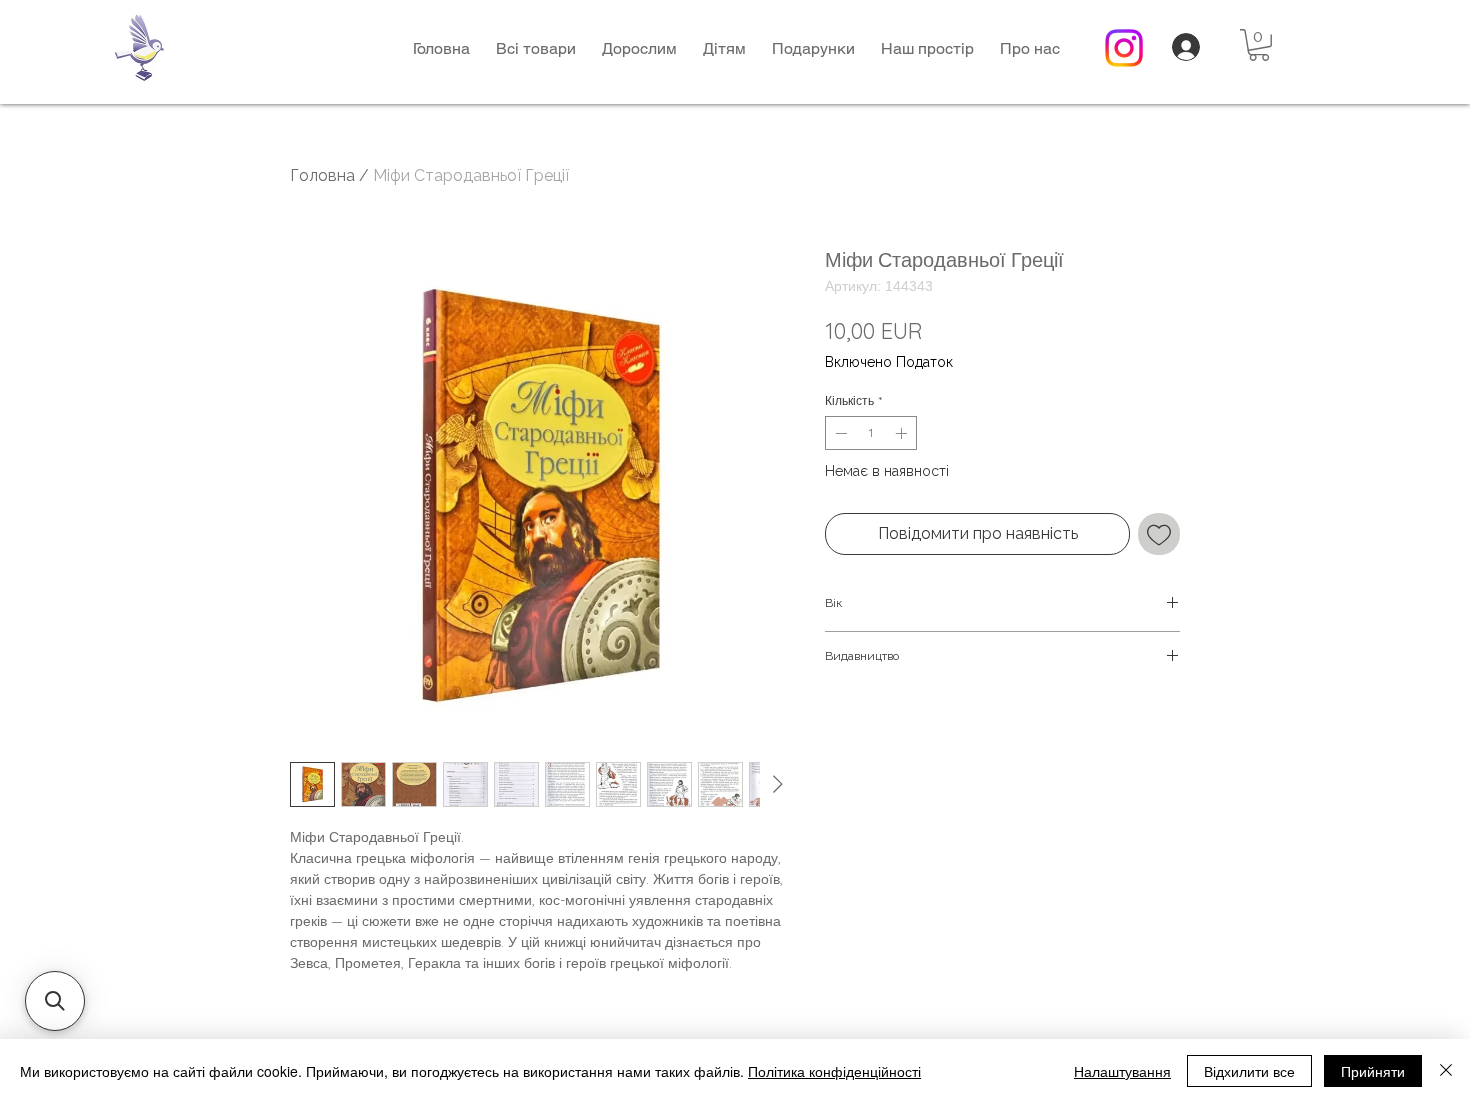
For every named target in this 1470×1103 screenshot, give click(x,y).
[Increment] (903, 433)
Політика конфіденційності (834, 1071)
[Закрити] (1446, 1071)
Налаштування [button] (1122, 1071)
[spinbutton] (871, 433)
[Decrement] (839, 433)
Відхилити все (1249, 1071)
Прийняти (1373, 1071)
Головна (322, 175)
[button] (639, 48)
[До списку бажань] (1159, 534)
